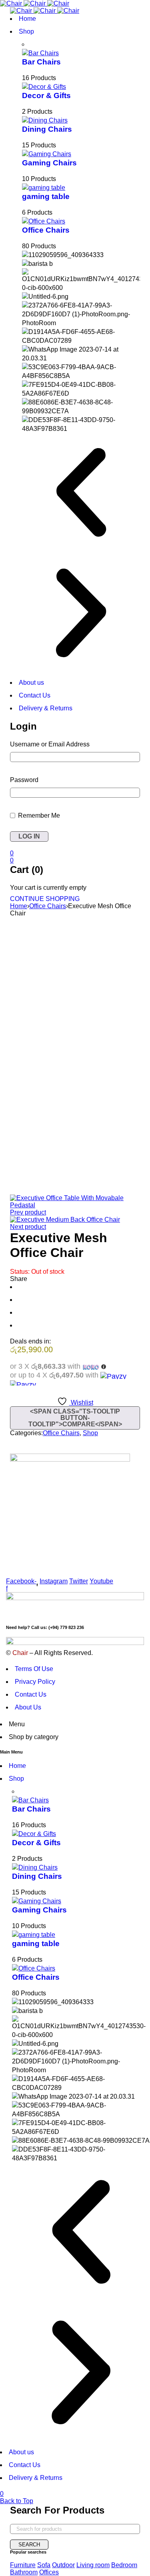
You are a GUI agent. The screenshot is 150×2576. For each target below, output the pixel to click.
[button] (81, 494)
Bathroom (24, 2572)
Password (24, 780)
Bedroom (124, 2565)
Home (19, 906)
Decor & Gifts (46, 96)
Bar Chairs (41, 62)
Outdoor (63, 2565)
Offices (49, 2572)
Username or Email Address (50, 744)
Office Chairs (46, 230)
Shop (90, 1433)
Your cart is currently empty (48, 888)
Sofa (44, 2565)
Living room (93, 2565)
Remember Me (38, 815)
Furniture (23, 2565)
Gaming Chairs (49, 163)
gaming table (46, 196)
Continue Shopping (45, 899)
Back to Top (17, 2501)
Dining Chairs (47, 129)
